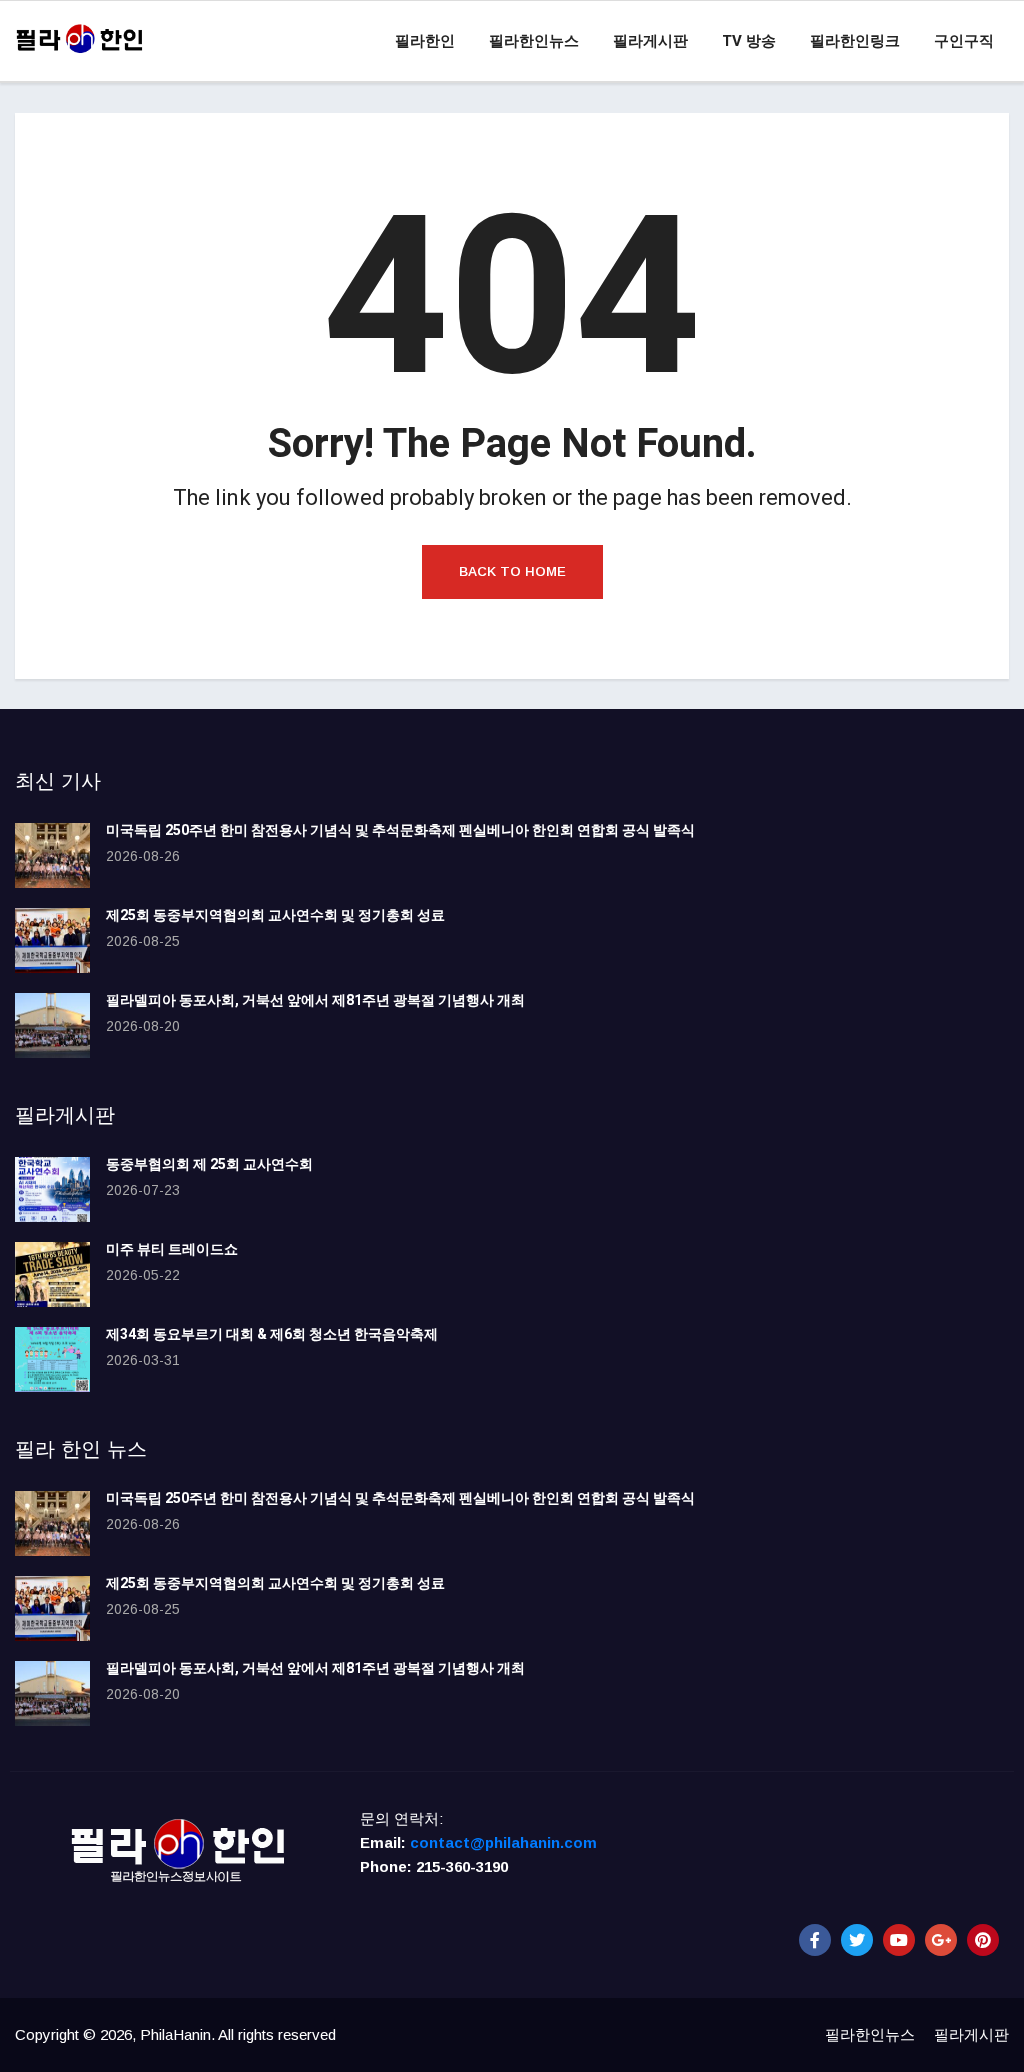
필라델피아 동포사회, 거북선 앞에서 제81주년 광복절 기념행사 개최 (315, 1000)
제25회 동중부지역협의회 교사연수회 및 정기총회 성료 (275, 915)
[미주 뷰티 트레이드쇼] (52, 1274)
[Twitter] (857, 1940)
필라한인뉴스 (534, 41)
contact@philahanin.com (503, 1842)
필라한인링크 (855, 41)
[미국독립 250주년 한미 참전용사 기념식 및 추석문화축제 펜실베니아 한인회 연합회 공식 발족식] (52, 855)
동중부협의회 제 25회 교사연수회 (209, 1164)
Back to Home (512, 571)
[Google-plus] (941, 1940)
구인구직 (964, 41)
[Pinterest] (983, 1940)
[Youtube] (899, 1940)
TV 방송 (749, 41)
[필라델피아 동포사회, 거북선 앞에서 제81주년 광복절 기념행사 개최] (52, 1025)
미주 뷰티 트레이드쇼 (172, 1249)
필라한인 (425, 41)
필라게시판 (650, 41)
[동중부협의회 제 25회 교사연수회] (52, 1189)
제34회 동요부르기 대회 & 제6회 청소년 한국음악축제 (272, 1334)
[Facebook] (815, 1940)
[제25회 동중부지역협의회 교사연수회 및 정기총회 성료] (52, 940)
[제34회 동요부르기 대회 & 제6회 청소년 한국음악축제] (52, 1359)
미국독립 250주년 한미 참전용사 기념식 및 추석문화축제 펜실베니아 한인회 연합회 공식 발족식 (400, 830)
